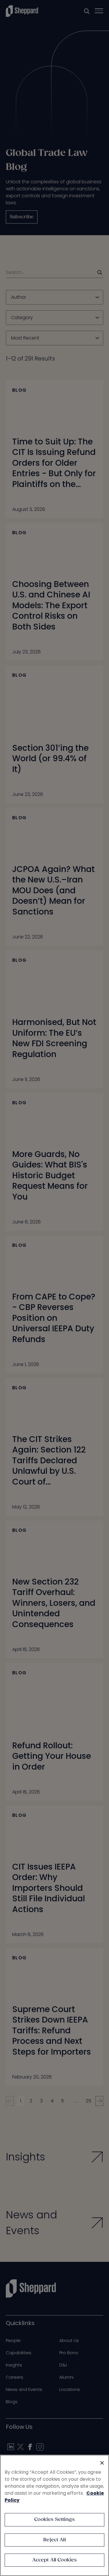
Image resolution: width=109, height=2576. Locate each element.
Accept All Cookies (55, 2560)
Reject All (54, 2540)
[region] (54, 2515)
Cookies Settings (54, 2520)
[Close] (102, 2463)
